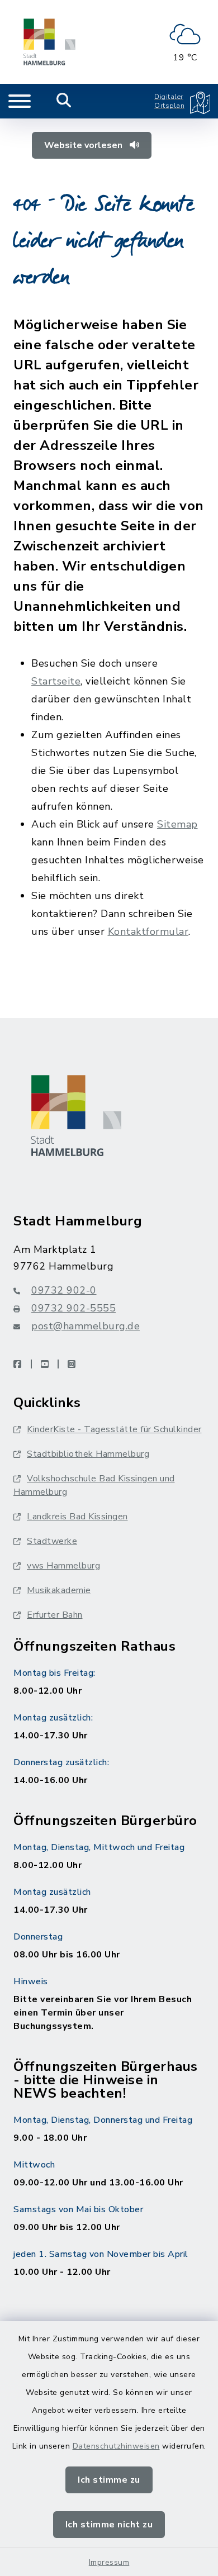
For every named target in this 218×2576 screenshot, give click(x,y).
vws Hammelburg (63, 1566)
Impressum (109, 2562)
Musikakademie (59, 1590)
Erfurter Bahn (55, 1615)
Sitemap (177, 824)
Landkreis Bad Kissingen (77, 1517)
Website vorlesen (84, 145)
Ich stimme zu (109, 2480)
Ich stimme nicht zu (109, 2525)
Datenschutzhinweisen (116, 2446)
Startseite (56, 681)
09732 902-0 (64, 1290)
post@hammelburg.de (86, 1326)
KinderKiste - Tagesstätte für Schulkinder (114, 1429)
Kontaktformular (148, 931)
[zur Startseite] (49, 42)
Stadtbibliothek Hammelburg (88, 1454)
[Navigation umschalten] (20, 101)
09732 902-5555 (74, 1308)
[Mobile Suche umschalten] (64, 101)
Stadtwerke (52, 1541)
